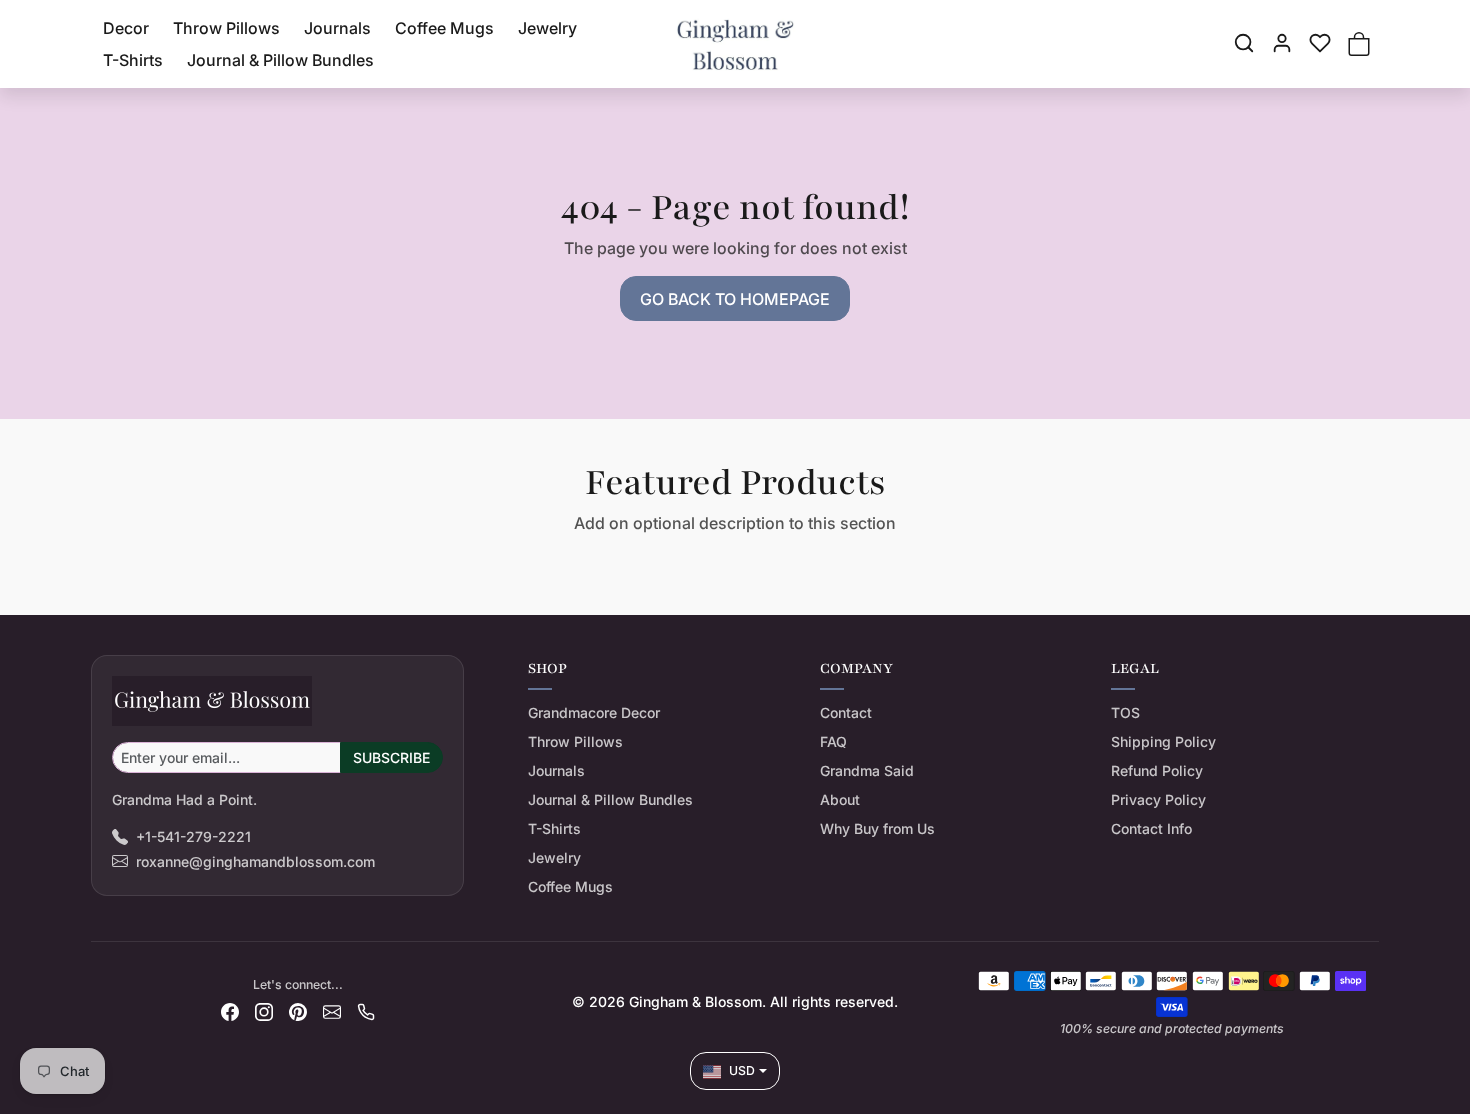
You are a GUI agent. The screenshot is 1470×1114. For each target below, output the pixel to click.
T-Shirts (133, 60)
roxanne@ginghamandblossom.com (255, 861)
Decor (126, 28)
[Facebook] (230, 1010)
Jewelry (547, 28)
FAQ (833, 741)
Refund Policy (1157, 770)
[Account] (1282, 43)
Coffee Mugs (444, 28)
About (840, 799)
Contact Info (1151, 828)
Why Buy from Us (877, 828)
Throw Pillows (226, 28)
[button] (1244, 43)
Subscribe (391, 757)
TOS (1125, 712)
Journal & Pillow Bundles (280, 60)
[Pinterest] (298, 1010)
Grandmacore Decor (594, 712)
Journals (337, 28)
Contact (846, 712)
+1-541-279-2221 (193, 836)
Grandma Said (867, 770)
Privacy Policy (1158, 799)
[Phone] (366, 1010)
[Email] (332, 1010)
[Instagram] (264, 1010)
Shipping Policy (1163, 741)
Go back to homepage (735, 299)
